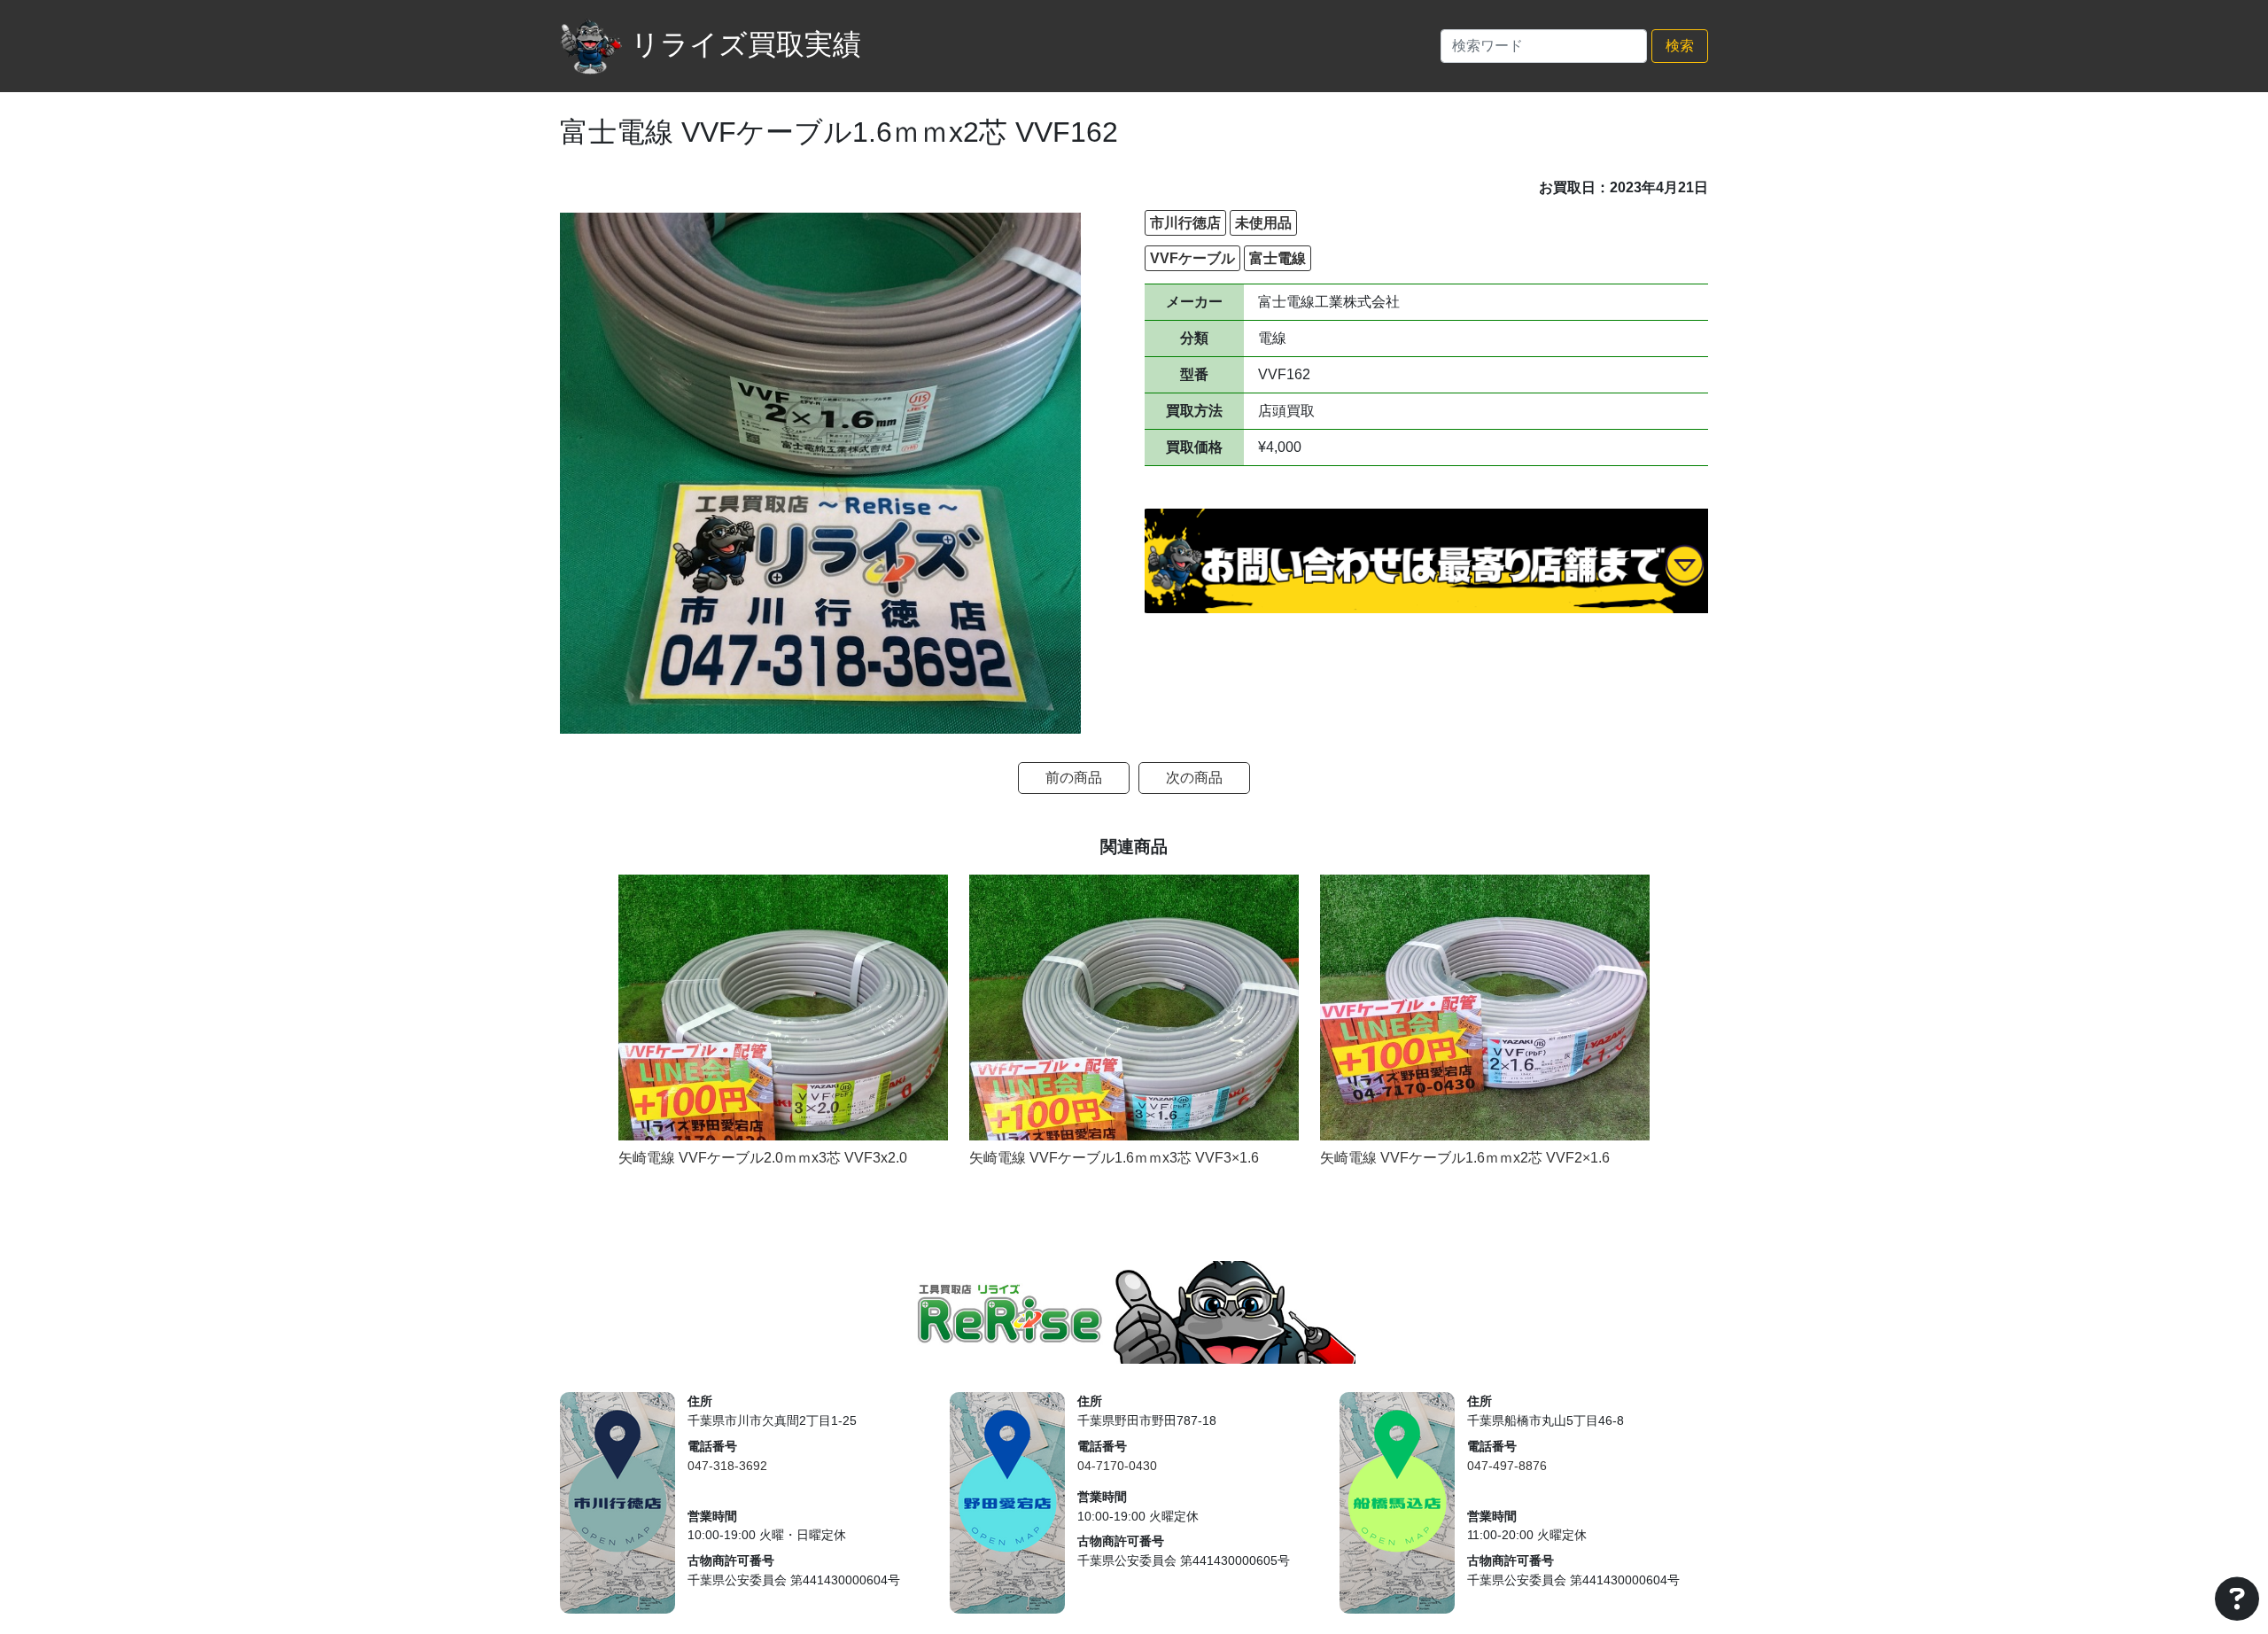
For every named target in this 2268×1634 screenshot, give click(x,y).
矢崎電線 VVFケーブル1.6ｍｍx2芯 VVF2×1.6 (1465, 1158)
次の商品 (1194, 778)
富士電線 (1278, 258)
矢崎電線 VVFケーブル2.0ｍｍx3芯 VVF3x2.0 (763, 1158)
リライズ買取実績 (746, 44)
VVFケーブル (1192, 258)
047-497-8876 (1507, 1466)
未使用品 (1263, 223)
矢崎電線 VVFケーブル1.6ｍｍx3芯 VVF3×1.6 (1114, 1158)
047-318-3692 (727, 1466)
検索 (1680, 46)
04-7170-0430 (1117, 1466)
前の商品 (1074, 778)
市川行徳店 (1185, 223)
